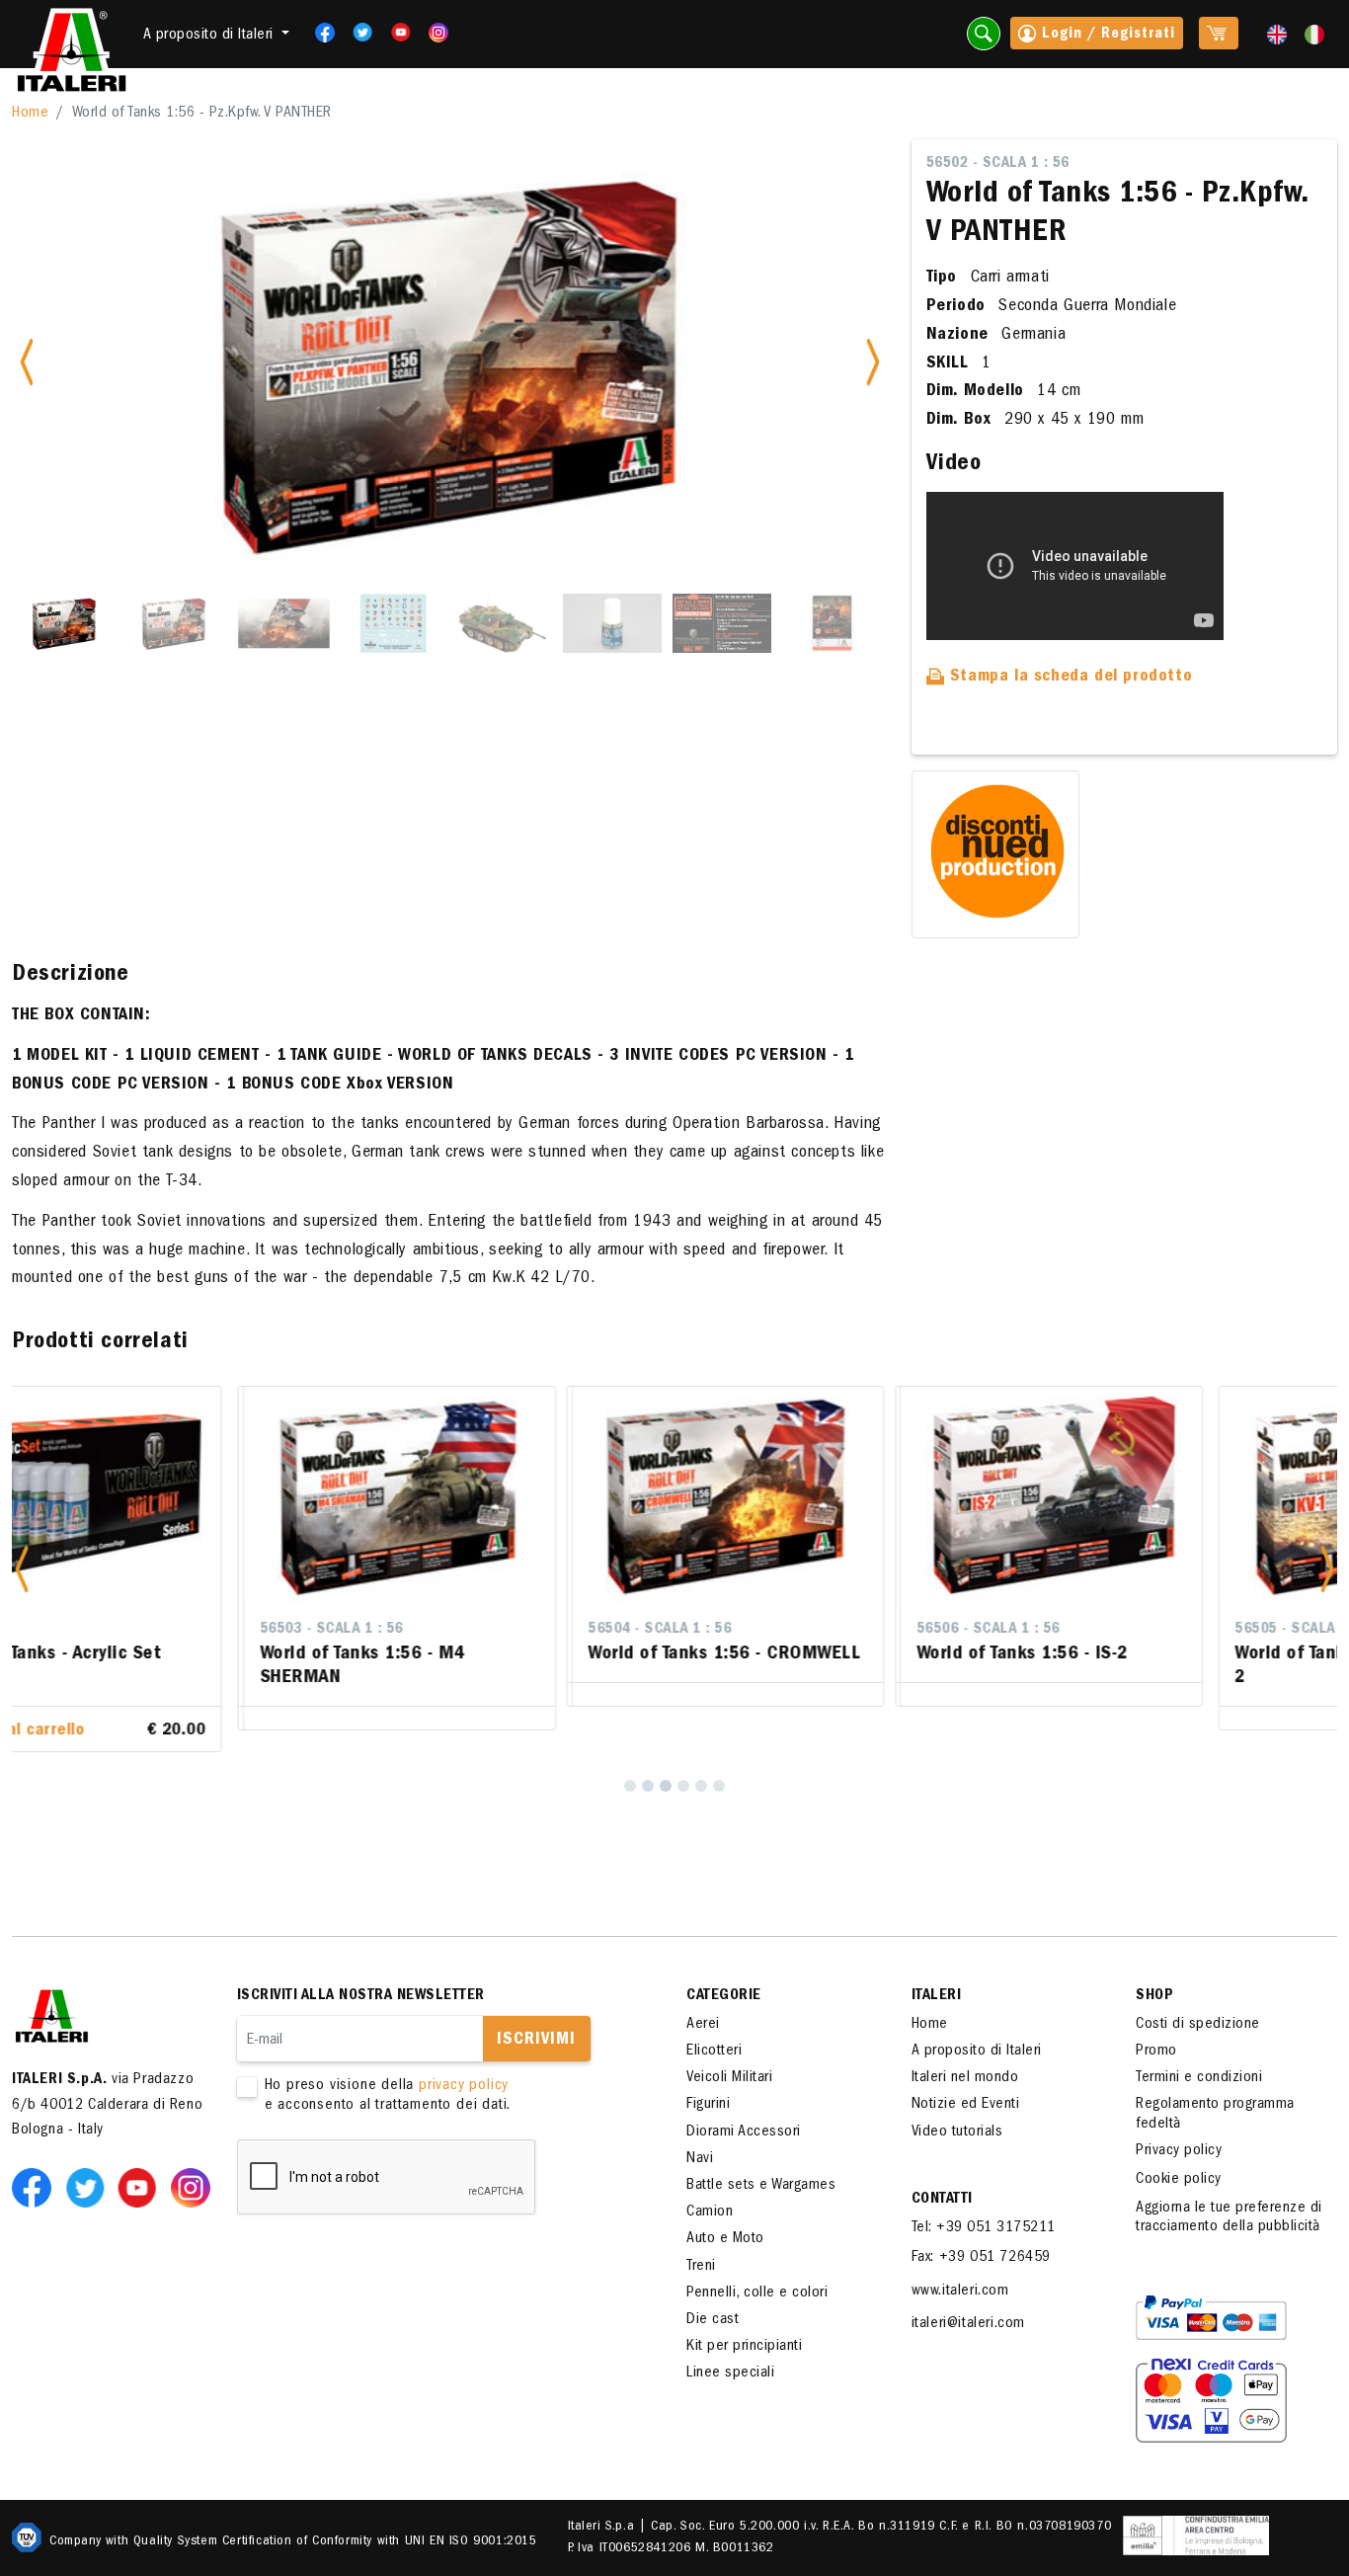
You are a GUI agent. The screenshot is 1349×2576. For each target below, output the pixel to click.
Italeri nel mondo (965, 2057)
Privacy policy (1179, 2130)
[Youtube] (395, 33)
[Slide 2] (174, 623)
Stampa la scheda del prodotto (1068, 678)
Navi (700, 2137)
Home (30, 114)
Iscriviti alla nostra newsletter (361, 1974)
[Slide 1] (64, 623)
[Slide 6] (612, 623)
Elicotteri (714, 2030)
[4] (683, 1764)
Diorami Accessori (744, 2111)
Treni (701, 2245)
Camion (710, 2192)
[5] (701, 1764)
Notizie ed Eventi (966, 2084)
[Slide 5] (503, 623)
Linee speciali (730, 2353)
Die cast (713, 2298)
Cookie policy (1179, 2158)
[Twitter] (356, 33)
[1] (630, 1764)
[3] (666, 1764)
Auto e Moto (725, 2218)
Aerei (703, 2003)
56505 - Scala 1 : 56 (1100, 1630)
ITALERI (937, 1974)
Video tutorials (957, 2111)
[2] (648, 1764)
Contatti (942, 2178)
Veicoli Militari (729, 2057)
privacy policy (464, 2065)
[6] (719, 1764)
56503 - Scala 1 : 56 (124, 1630)
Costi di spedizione (1198, 2003)
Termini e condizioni (1199, 2057)
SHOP (1154, 1974)
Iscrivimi (536, 2019)
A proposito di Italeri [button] (211, 36)
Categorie (724, 1974)
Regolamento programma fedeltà (1215, 2093)
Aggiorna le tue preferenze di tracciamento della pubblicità (1229, 2197)
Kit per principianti (744, 2326)
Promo (1156, 2030)
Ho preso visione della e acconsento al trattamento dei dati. (388, 2075)
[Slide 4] (393, 623)
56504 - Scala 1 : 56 (453, 1630)
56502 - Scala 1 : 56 (998, 164)
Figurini (708, 2084)
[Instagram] (438, 33)
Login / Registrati (1106, 35)
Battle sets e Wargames (761, 2164)
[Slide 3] (283, 623)
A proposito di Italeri (977, 2030)
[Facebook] (318, 33)
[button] (22, 1558)
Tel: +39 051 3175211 (984, 2207)
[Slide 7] (722, 623)
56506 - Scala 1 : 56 (781, 1630)
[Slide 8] (832, 623)
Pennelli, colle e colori (757, 2272)
